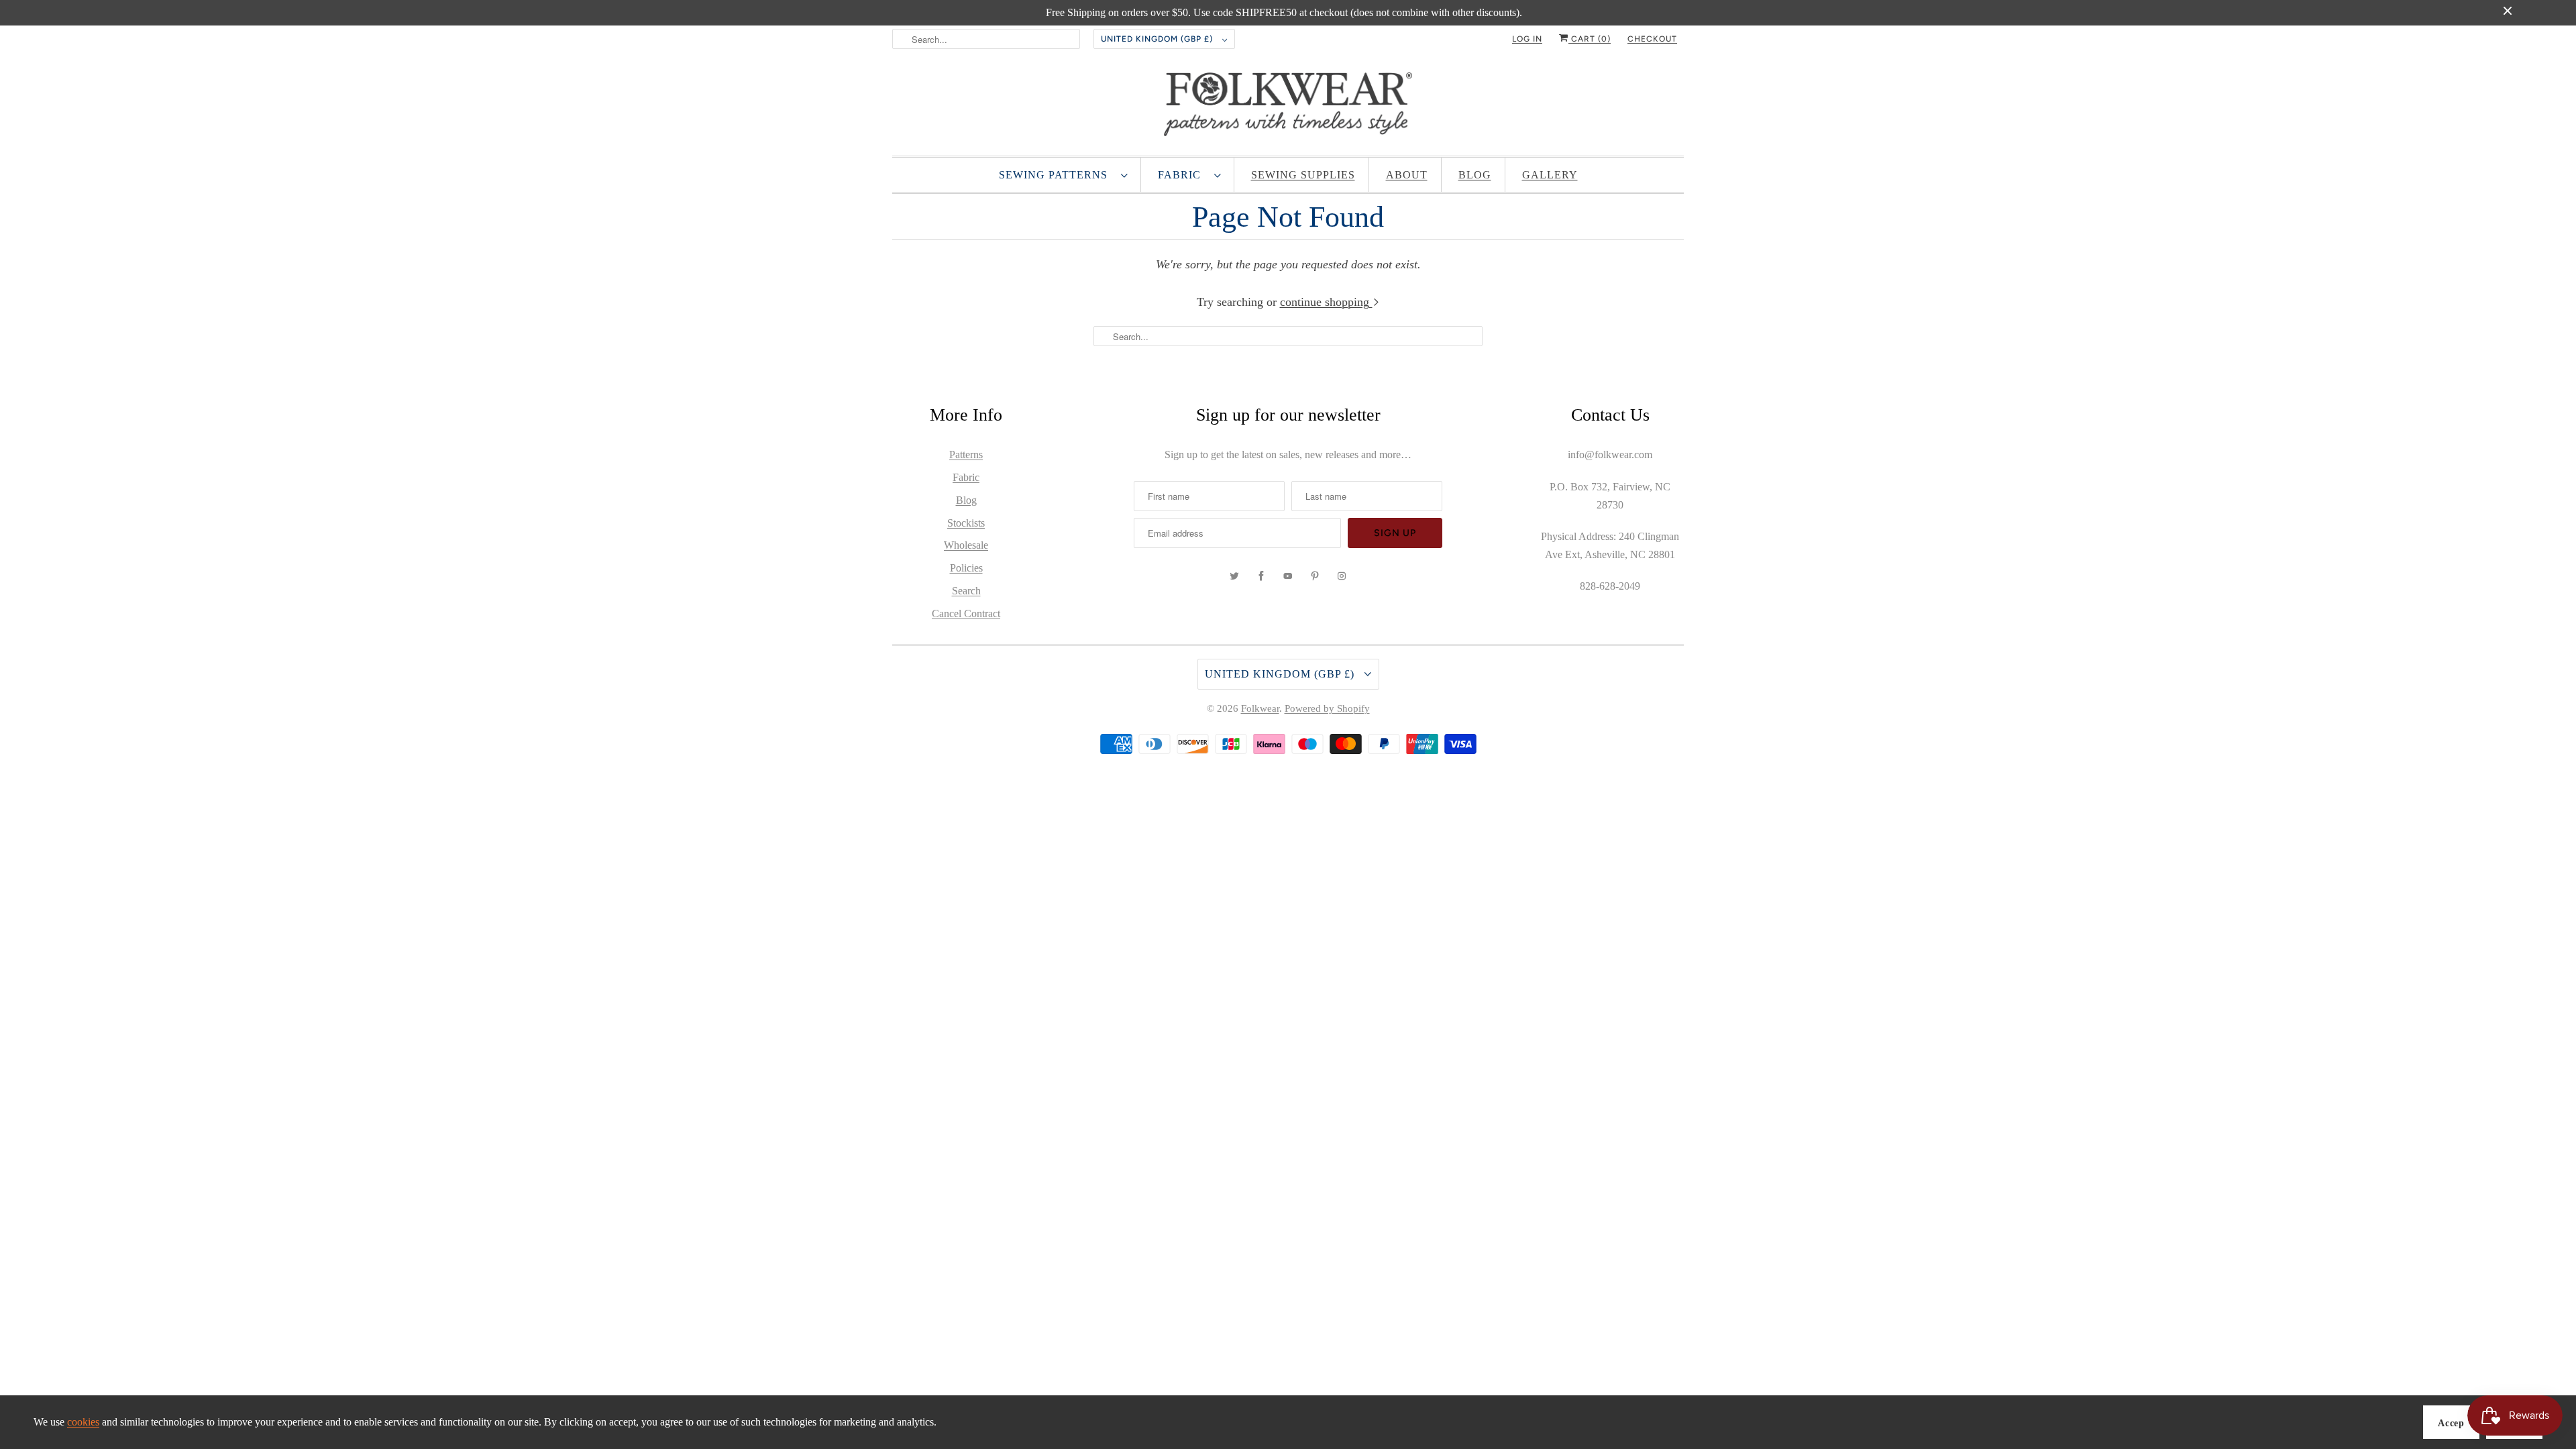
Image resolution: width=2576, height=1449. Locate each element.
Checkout (1652, 39)
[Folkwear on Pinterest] (1315, 576)
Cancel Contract (966, 613)
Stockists (966, 523)
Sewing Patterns (1057, 175)
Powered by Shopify (1327, 708)
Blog (1475, 175)
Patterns (966, 454)
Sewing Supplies (1303, 175)
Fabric (1183, 175)
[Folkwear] (1288, 107)
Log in (1527, 39)
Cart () (1590, 39)
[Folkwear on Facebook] (1261, 576)
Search (966, 591)
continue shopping (1326, 302)
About (1407, 175)
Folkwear (1260, 708)
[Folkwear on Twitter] (1234, 576)
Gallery (1550, 175)
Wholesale (966, 545)
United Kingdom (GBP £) (1158, 39)
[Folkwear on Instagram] (1342, 576)
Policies (966, 568)
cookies (83, 1422)
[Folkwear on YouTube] (1288, 576)
